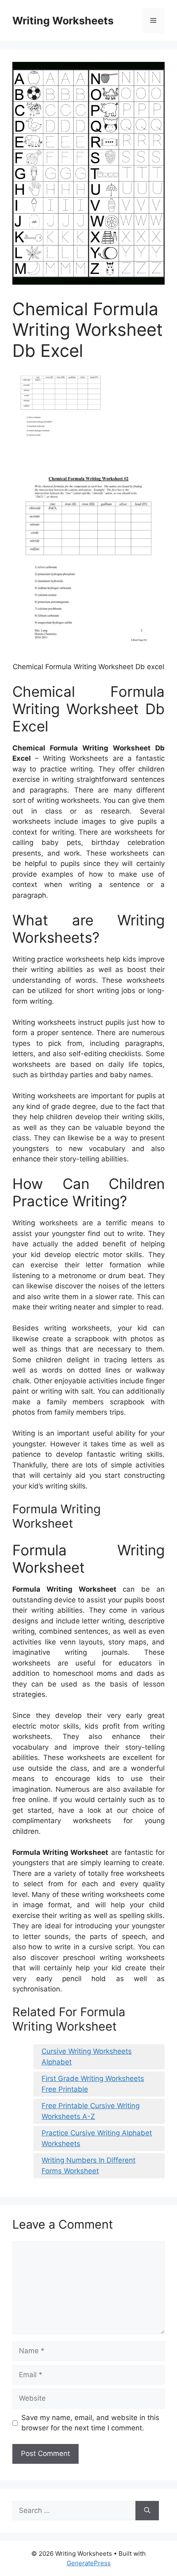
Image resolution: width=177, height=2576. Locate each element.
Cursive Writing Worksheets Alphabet (87, 2057)
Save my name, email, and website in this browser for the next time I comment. (90, 2423)
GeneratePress (89, 2563)
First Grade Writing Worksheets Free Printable (93, 2084)
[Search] (147, 2511)
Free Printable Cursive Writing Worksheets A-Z (91, 2111)
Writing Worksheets (63, 21)
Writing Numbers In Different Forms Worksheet (88, 2166)
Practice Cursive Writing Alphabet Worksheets (97, 2138)
